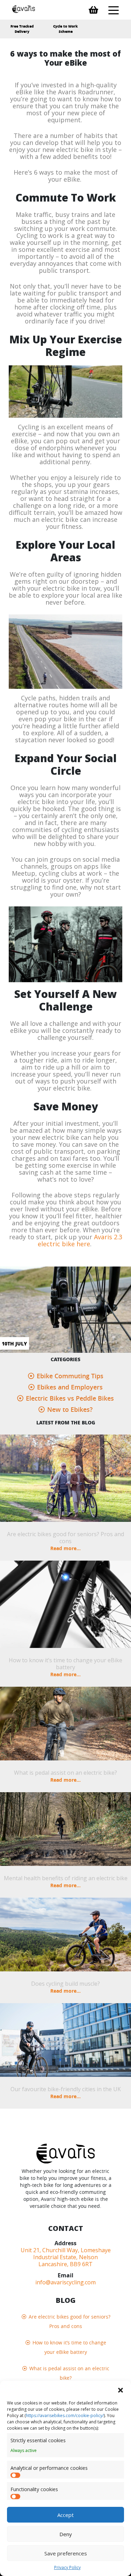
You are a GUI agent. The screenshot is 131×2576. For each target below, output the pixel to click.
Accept (65, 2515)
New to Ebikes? (70, 1409)
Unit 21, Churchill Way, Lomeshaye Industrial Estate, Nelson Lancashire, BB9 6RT (66, 2257)
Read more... (65, 1548)
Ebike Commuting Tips (70, 1376)
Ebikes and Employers (70, 1387)
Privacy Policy (67, 2567)
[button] (121, 2389)
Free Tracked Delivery (22, 29)
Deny (66, 2534)
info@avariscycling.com (65, 2282)
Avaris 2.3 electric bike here (80, 1240)
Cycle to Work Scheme (65, 29)
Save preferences (66, 2553)
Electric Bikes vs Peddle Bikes (70, 1398)
